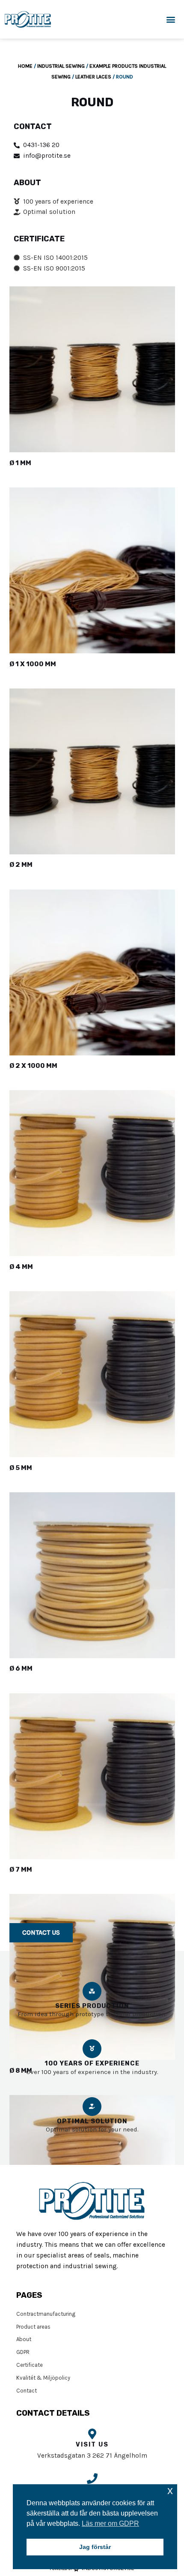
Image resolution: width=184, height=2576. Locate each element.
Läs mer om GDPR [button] (110, 2523)
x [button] (170, 2490)
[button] (171, 20)
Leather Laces (93, 77)
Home (25, 66)
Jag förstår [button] (95, 2547)
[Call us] (92, 2478)
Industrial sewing (61, 66)
